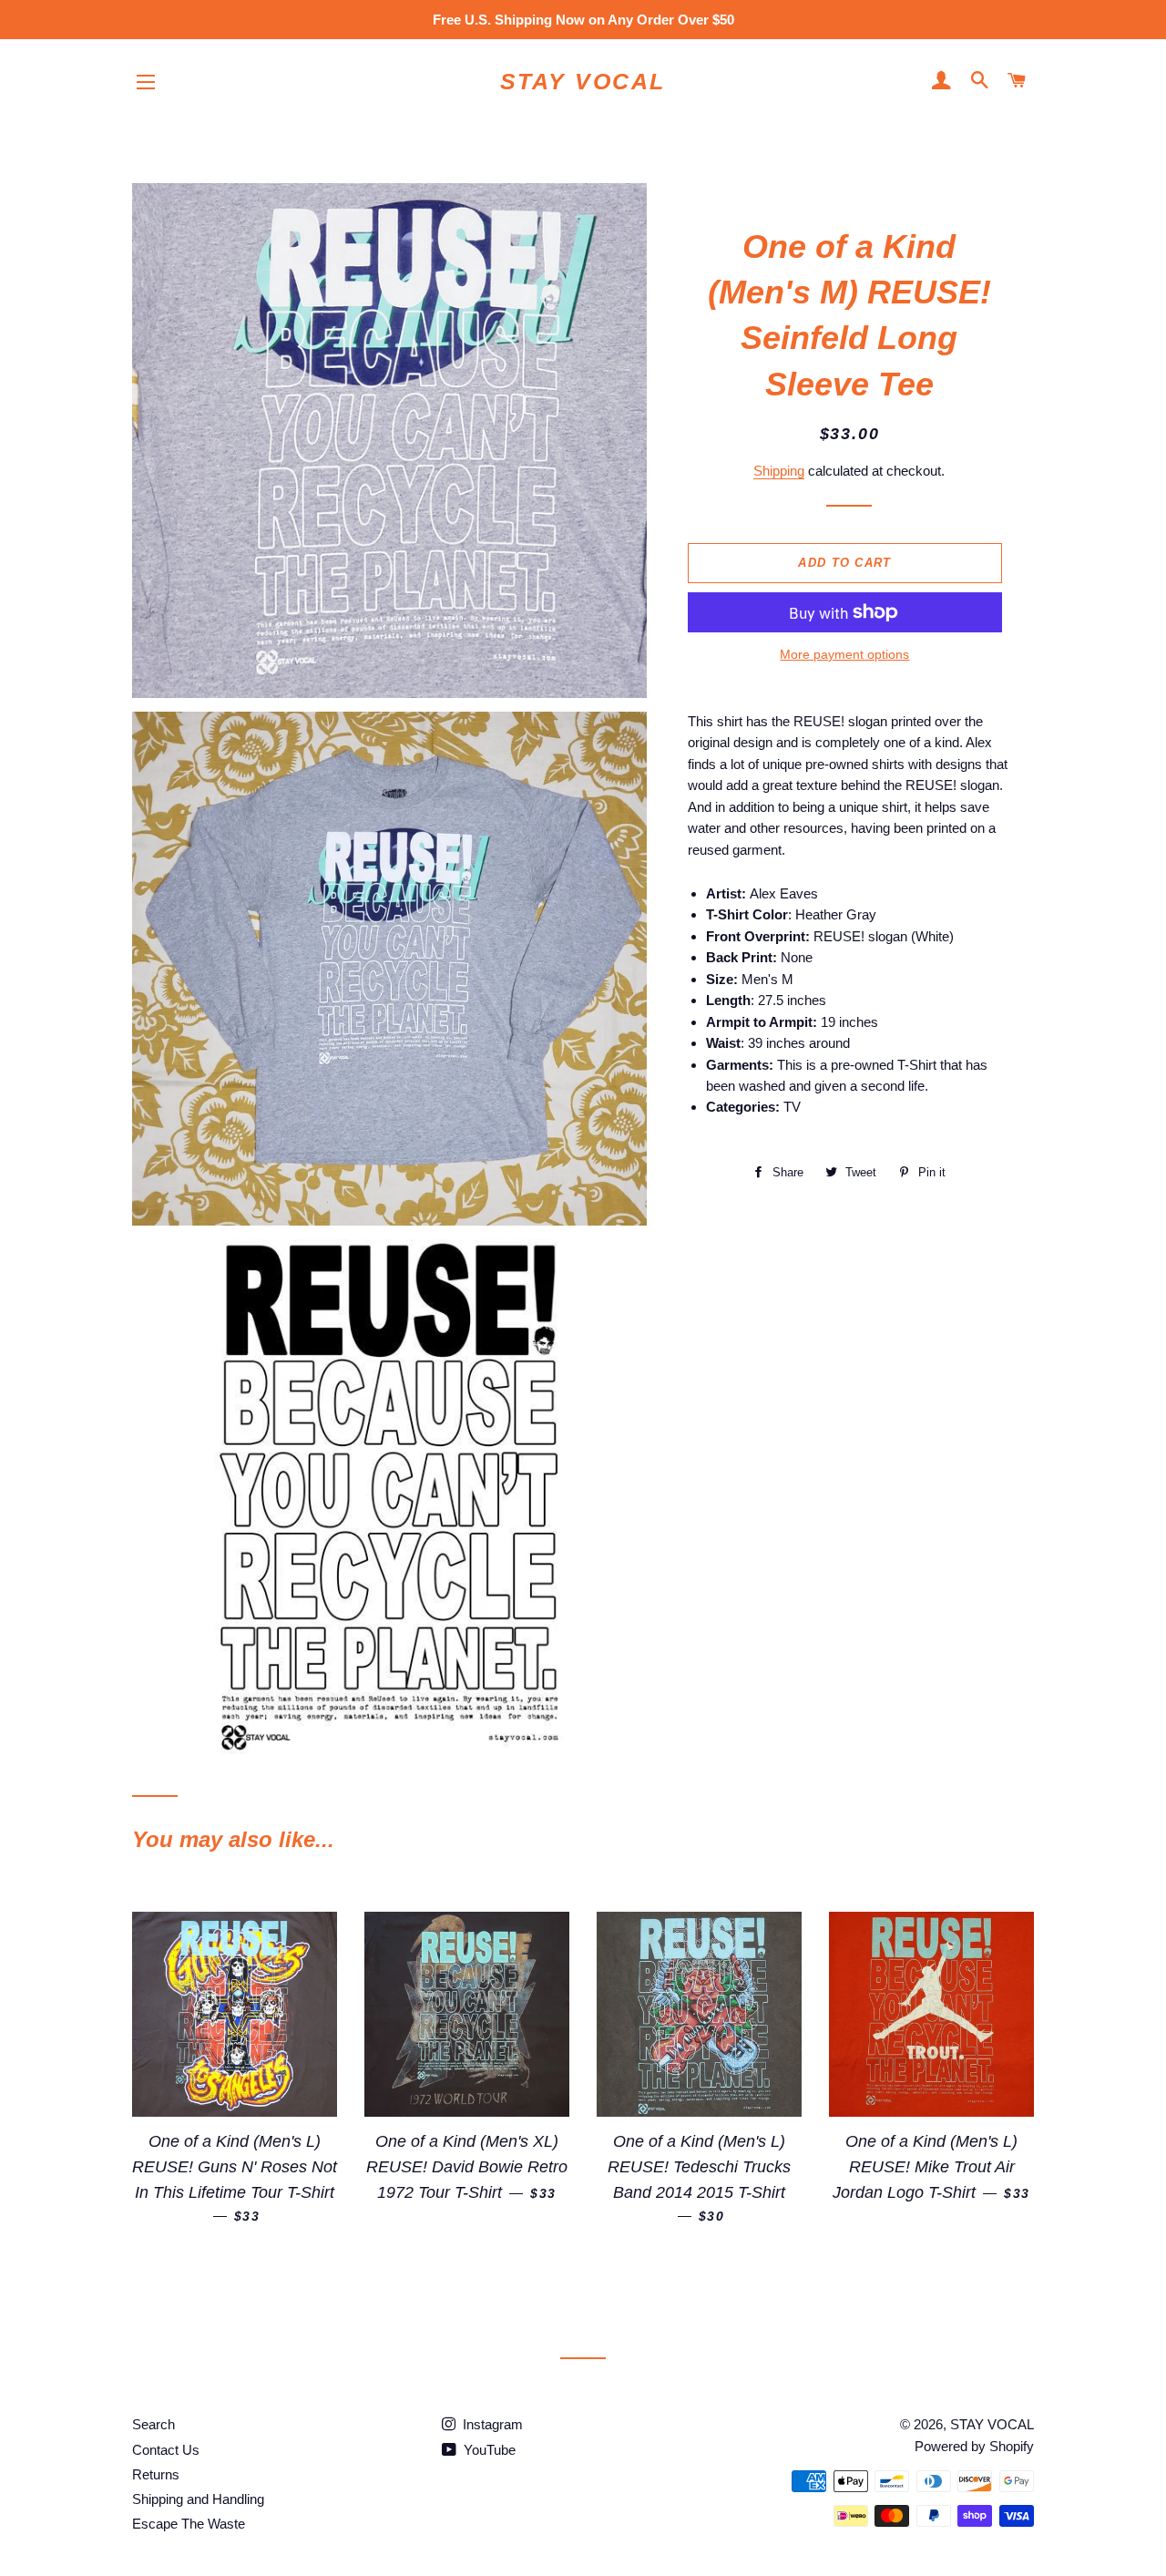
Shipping (779, 471)
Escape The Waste (189, 2524)
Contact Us (166, 2450)
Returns (156, 2474)
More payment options (844, 654)
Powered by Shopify (974, 2446)
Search (153, 2424)
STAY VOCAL (583, 81)
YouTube (488, 2450)
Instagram (491, 2424)
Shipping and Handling (198, 2499)
